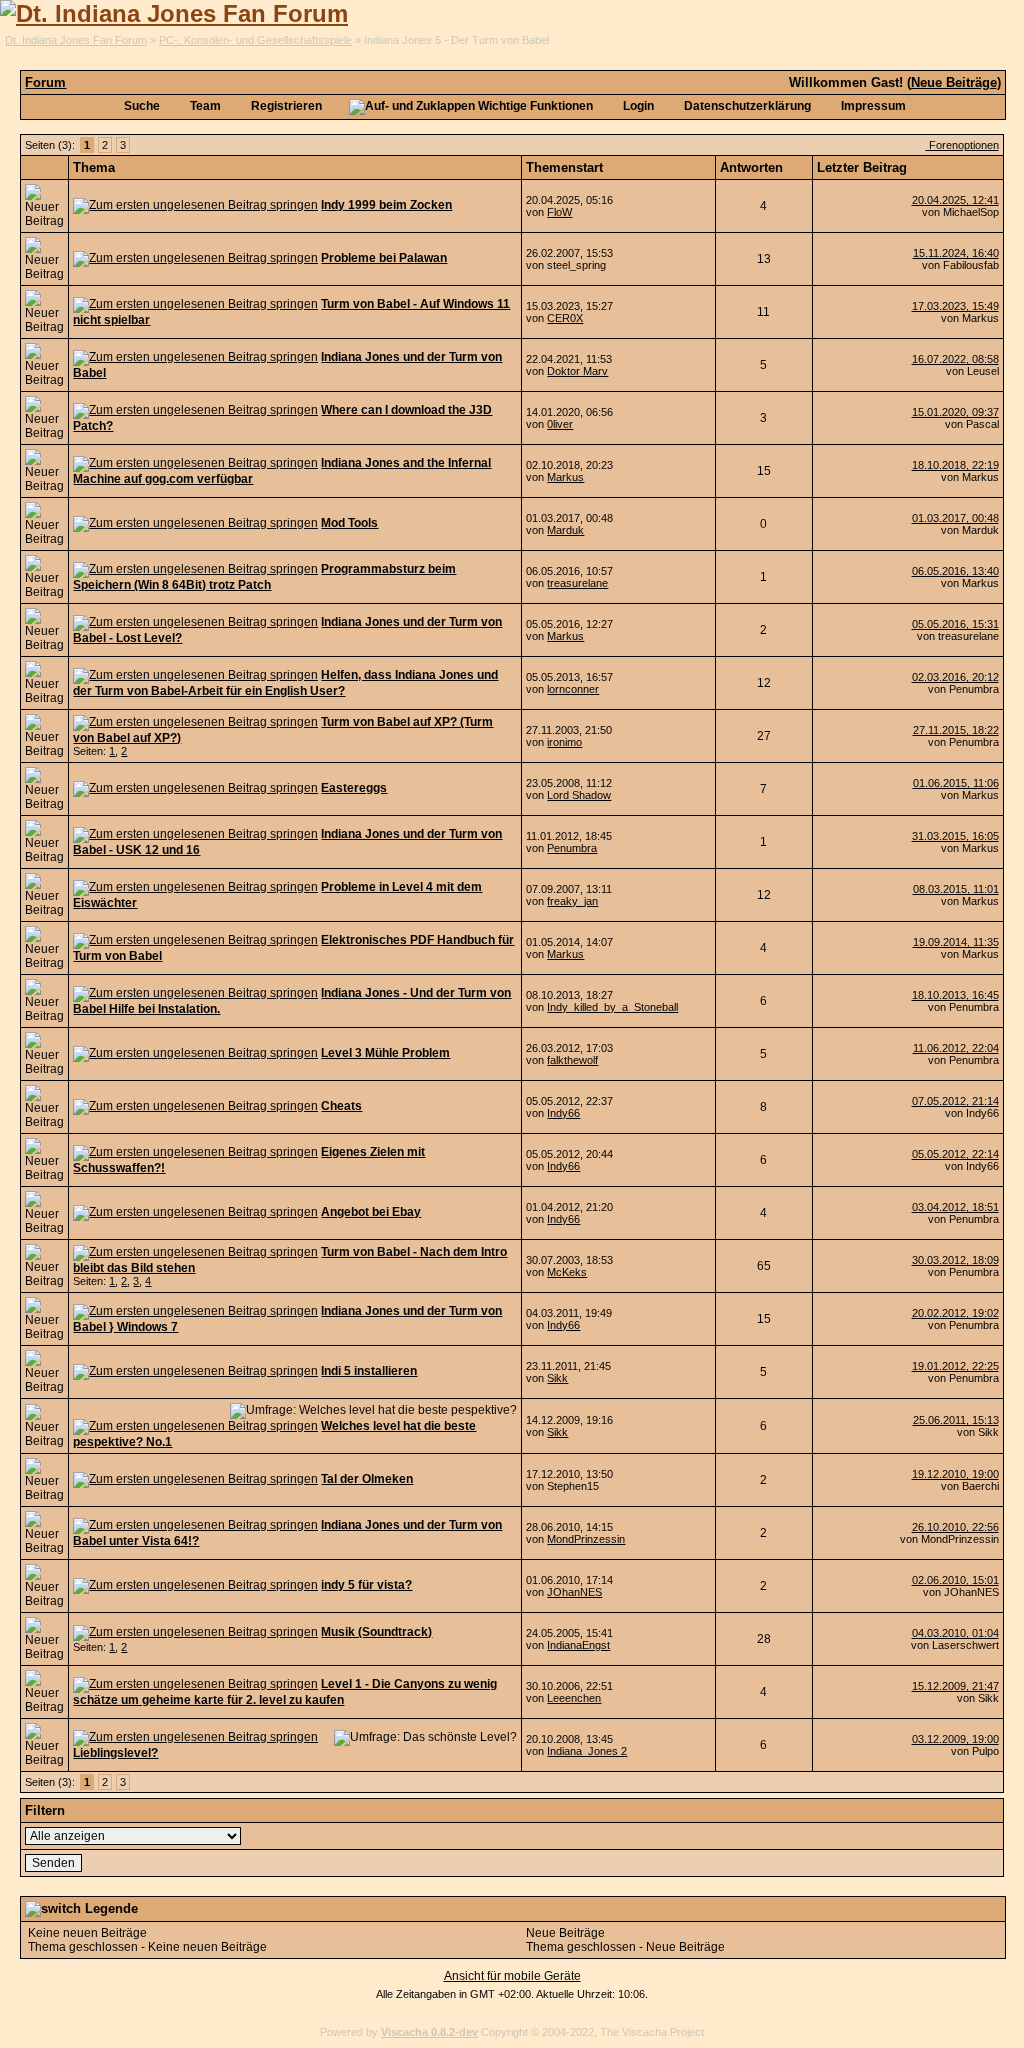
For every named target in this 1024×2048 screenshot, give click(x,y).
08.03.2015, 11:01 (956, 889)
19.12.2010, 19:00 (955, 1474)
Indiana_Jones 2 (587, 1751)
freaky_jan (572, 901)
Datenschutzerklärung (746, 106)
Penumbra (572, 848)
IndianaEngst (578, 1645)
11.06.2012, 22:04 (956, 1048)
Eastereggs (354, 788)
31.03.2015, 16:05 (955, 836)
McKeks (567, 1272)
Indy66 (563, 1113)
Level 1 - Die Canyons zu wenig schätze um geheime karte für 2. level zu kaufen (285, 1692)
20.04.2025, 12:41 (955, 200)
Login (637, 106)
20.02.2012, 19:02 (955, 1313)
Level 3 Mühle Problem (385, 1053)
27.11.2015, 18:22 (956, 730)
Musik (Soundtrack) (376, 1632)
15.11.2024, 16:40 (956, 253)
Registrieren (285, 106)
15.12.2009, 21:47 (955, 1686)
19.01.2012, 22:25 (955, 1366)
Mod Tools (349, 523)
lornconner (573, 689)
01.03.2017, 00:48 (955, 518)
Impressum (872, 106)
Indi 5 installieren (369, 1371)
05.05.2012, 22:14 (955, 1154)
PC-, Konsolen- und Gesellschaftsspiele (255, 40)
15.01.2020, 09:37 (955, 412)
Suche (140, 106)
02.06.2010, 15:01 (955, 1580)
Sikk (557, 1378)
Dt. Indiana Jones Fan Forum (76, 40)
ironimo (564, 742)
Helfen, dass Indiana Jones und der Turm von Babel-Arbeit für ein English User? (285, 683)
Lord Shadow (579, 795)
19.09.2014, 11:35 (956, 942)
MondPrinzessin (586, 1539)
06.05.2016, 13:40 (955, 571)
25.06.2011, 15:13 (956, 1420)
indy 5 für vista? (366, 1585)
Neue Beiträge (954, 82)
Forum (45, 82)
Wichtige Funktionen (534, 106)
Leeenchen (574, 1698)
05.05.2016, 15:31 (955, 624)
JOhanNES (574, 1592)
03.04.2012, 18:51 (955, 1207)
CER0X (565, 318)
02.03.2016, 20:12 (955, 677)
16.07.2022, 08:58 (955, 359)
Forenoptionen (962, 145)
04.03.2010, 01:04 (955, 1633)
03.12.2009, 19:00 (955, 1739)
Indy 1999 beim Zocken (386, 205)
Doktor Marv (577, 371)
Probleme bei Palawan (384, 258)
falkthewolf (572, 1060)
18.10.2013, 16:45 (955, 995)
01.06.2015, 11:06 (956, 783)
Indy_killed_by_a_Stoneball (612, 1007)
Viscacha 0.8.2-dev (429, 2032)
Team (204, 106)
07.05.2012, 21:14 (955, 1101)
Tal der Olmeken (367, 1479)
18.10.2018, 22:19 (955, 465)
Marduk (565, 530)
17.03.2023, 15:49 (955, 306)
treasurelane (577, 583)
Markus (565, 477)
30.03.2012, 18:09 (955, 1260)
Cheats (341, 1106)
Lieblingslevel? (115, 1753)
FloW (559, 212)
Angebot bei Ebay (371, 1212)
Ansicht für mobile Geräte (512, 1976)
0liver (560, 424)
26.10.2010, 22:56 (955, 1527)
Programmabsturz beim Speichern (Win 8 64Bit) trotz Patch (264, 577)
